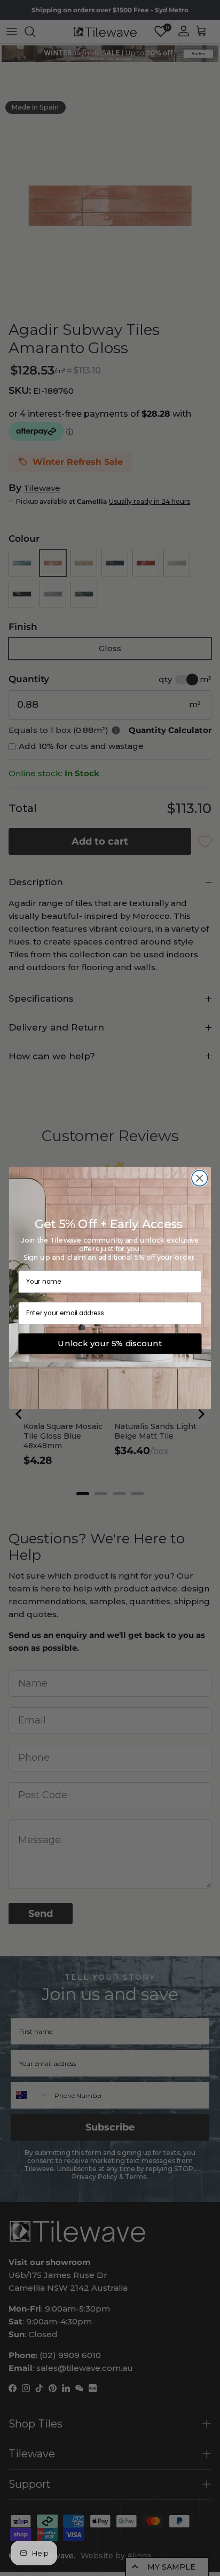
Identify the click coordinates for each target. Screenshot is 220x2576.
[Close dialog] (199, 1178)
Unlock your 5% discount (110, 1344)
